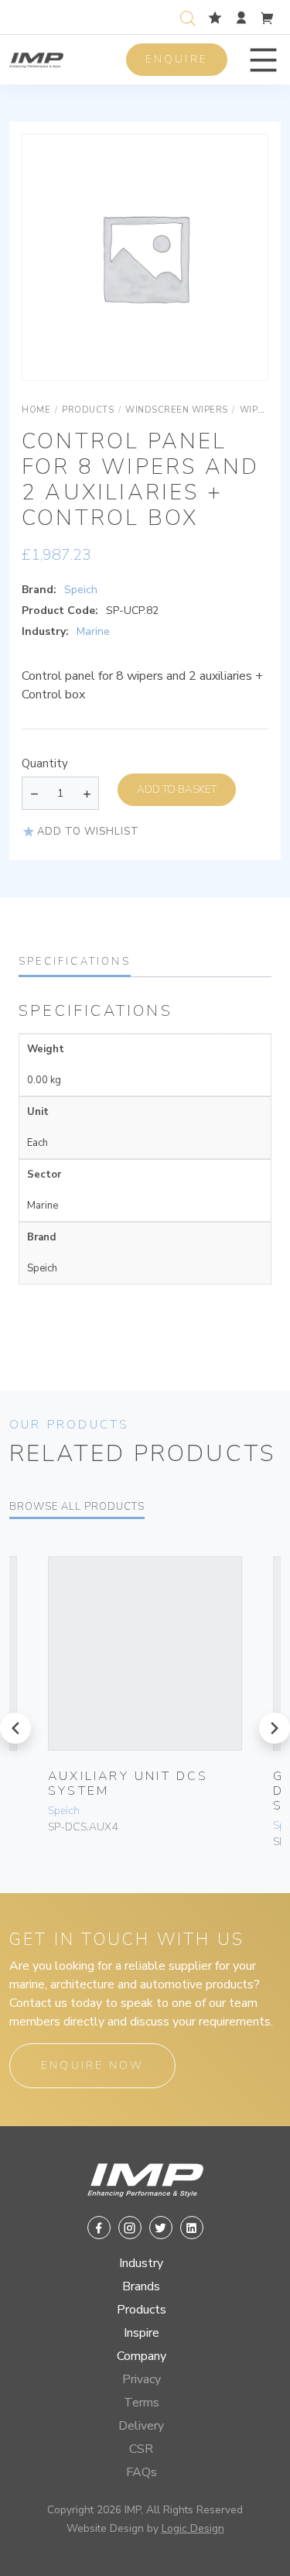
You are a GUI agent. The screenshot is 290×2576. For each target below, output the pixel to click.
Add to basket (177, 789)
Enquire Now (92, 2065)
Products (142, 2310)
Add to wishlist (88, 832)
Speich (81, 590)
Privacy (142, 2379)
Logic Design (193, 2528)
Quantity (45, 763)
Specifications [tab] (75, 962)
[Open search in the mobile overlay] (191, 17)
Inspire (142, 2333)
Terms (142, 2403)
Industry (141, 2263)
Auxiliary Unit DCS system (128, 1784)
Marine (93, 631)
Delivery (141, 2426)
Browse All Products (77, 1507)
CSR (141, 2449)
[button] (263, 60)
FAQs (142, 2472)
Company (142, 2356)
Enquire (177, 59)
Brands (141, 2286)
